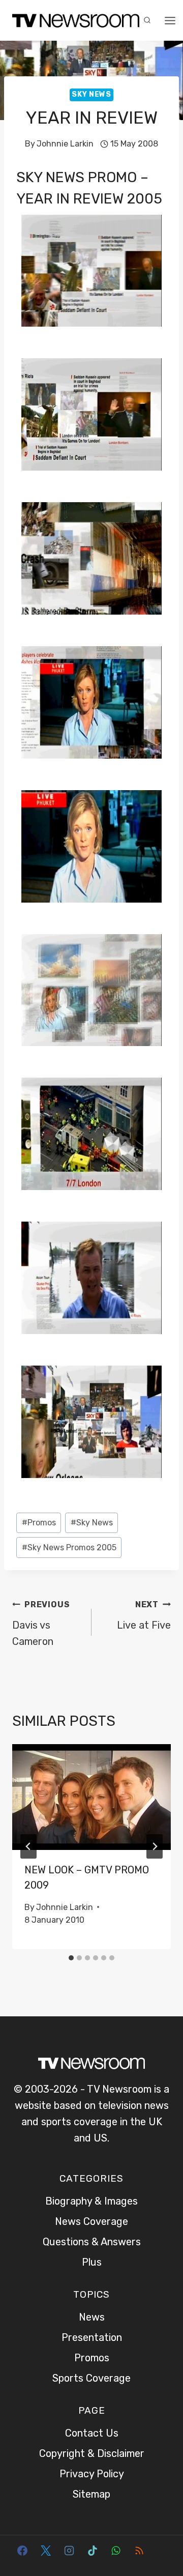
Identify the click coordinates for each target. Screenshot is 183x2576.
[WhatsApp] (116, 2551)
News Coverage (91, 2221)
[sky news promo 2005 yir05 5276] (91, 990)
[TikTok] (93, 2551)
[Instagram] (69, 2551)
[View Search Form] (147, 20)
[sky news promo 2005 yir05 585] (91, 271)
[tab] (71, 1958)
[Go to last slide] (28, 1846)
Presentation (92, 2337)
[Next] (155, 1846)
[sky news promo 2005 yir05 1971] (91, 558)
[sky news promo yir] (91, 846)
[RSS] (139, 2551)
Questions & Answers (92, 2242)
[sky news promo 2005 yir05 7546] (91, 1422)
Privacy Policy (92, 2474)
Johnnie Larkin (65, 144)
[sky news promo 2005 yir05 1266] (91, 414)
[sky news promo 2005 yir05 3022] (91, 702)
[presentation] (91, 1797)
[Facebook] (22, 2551)
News (92, 2317)
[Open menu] (170, 20)
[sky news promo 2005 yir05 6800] (91, 1278)
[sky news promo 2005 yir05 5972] (91, 1134)
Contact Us (92, 2433)
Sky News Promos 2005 (69, 1547)
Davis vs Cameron (41, 1624)
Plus (92, 2262)
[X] (46, 2551)
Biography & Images (91, 2201)
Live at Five (144, 1615)
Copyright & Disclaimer (92, 2453)
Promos (39, 1523)
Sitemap (91, 2494)
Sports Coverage (91, 2378)
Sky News (91, 94)
